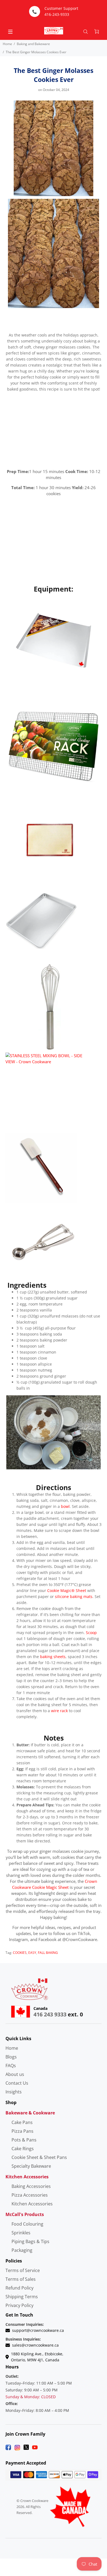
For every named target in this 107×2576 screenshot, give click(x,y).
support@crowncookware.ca (38, 2330)
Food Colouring (27, 2224)
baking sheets (53, 1657)
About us (15, 2074)
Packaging (22, 2250)
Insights (14, 2092)
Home (7, 44)
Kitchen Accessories (32, 2204)
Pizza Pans (22, 2131)
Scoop (91, 1633)
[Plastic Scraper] (41, 1167)
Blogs (11, 2057)
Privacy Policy (19, 2305)
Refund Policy (19, 2288)
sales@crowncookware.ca (35, 2345)
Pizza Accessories (30, 2195)
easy (32, 1953)
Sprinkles (21, 2233)
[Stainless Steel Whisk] (50, 1006)
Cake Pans (22, 2122)
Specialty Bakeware (31, 2166)
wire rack (59, 1711)
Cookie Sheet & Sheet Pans (39, 2157)
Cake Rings (23, 2149)
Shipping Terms (22, 2297)
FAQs (11, 2066)
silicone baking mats (74, 1596)
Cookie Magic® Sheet (67, 1590)
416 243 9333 (50, 2014)
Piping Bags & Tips (30, 2241)
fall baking (48, 1953)
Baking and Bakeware (33, 44)
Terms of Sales (21, 2279)
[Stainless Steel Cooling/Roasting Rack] (54, 746)
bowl (65, 1506)
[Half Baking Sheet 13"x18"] (41, 920)
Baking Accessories (31, 2186)
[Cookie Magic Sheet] (54, 643)
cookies (20, 1953)
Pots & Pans (24, 2140)
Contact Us (17, 2083)
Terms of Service (23, 2270)
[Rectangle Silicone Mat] (50, 839)
